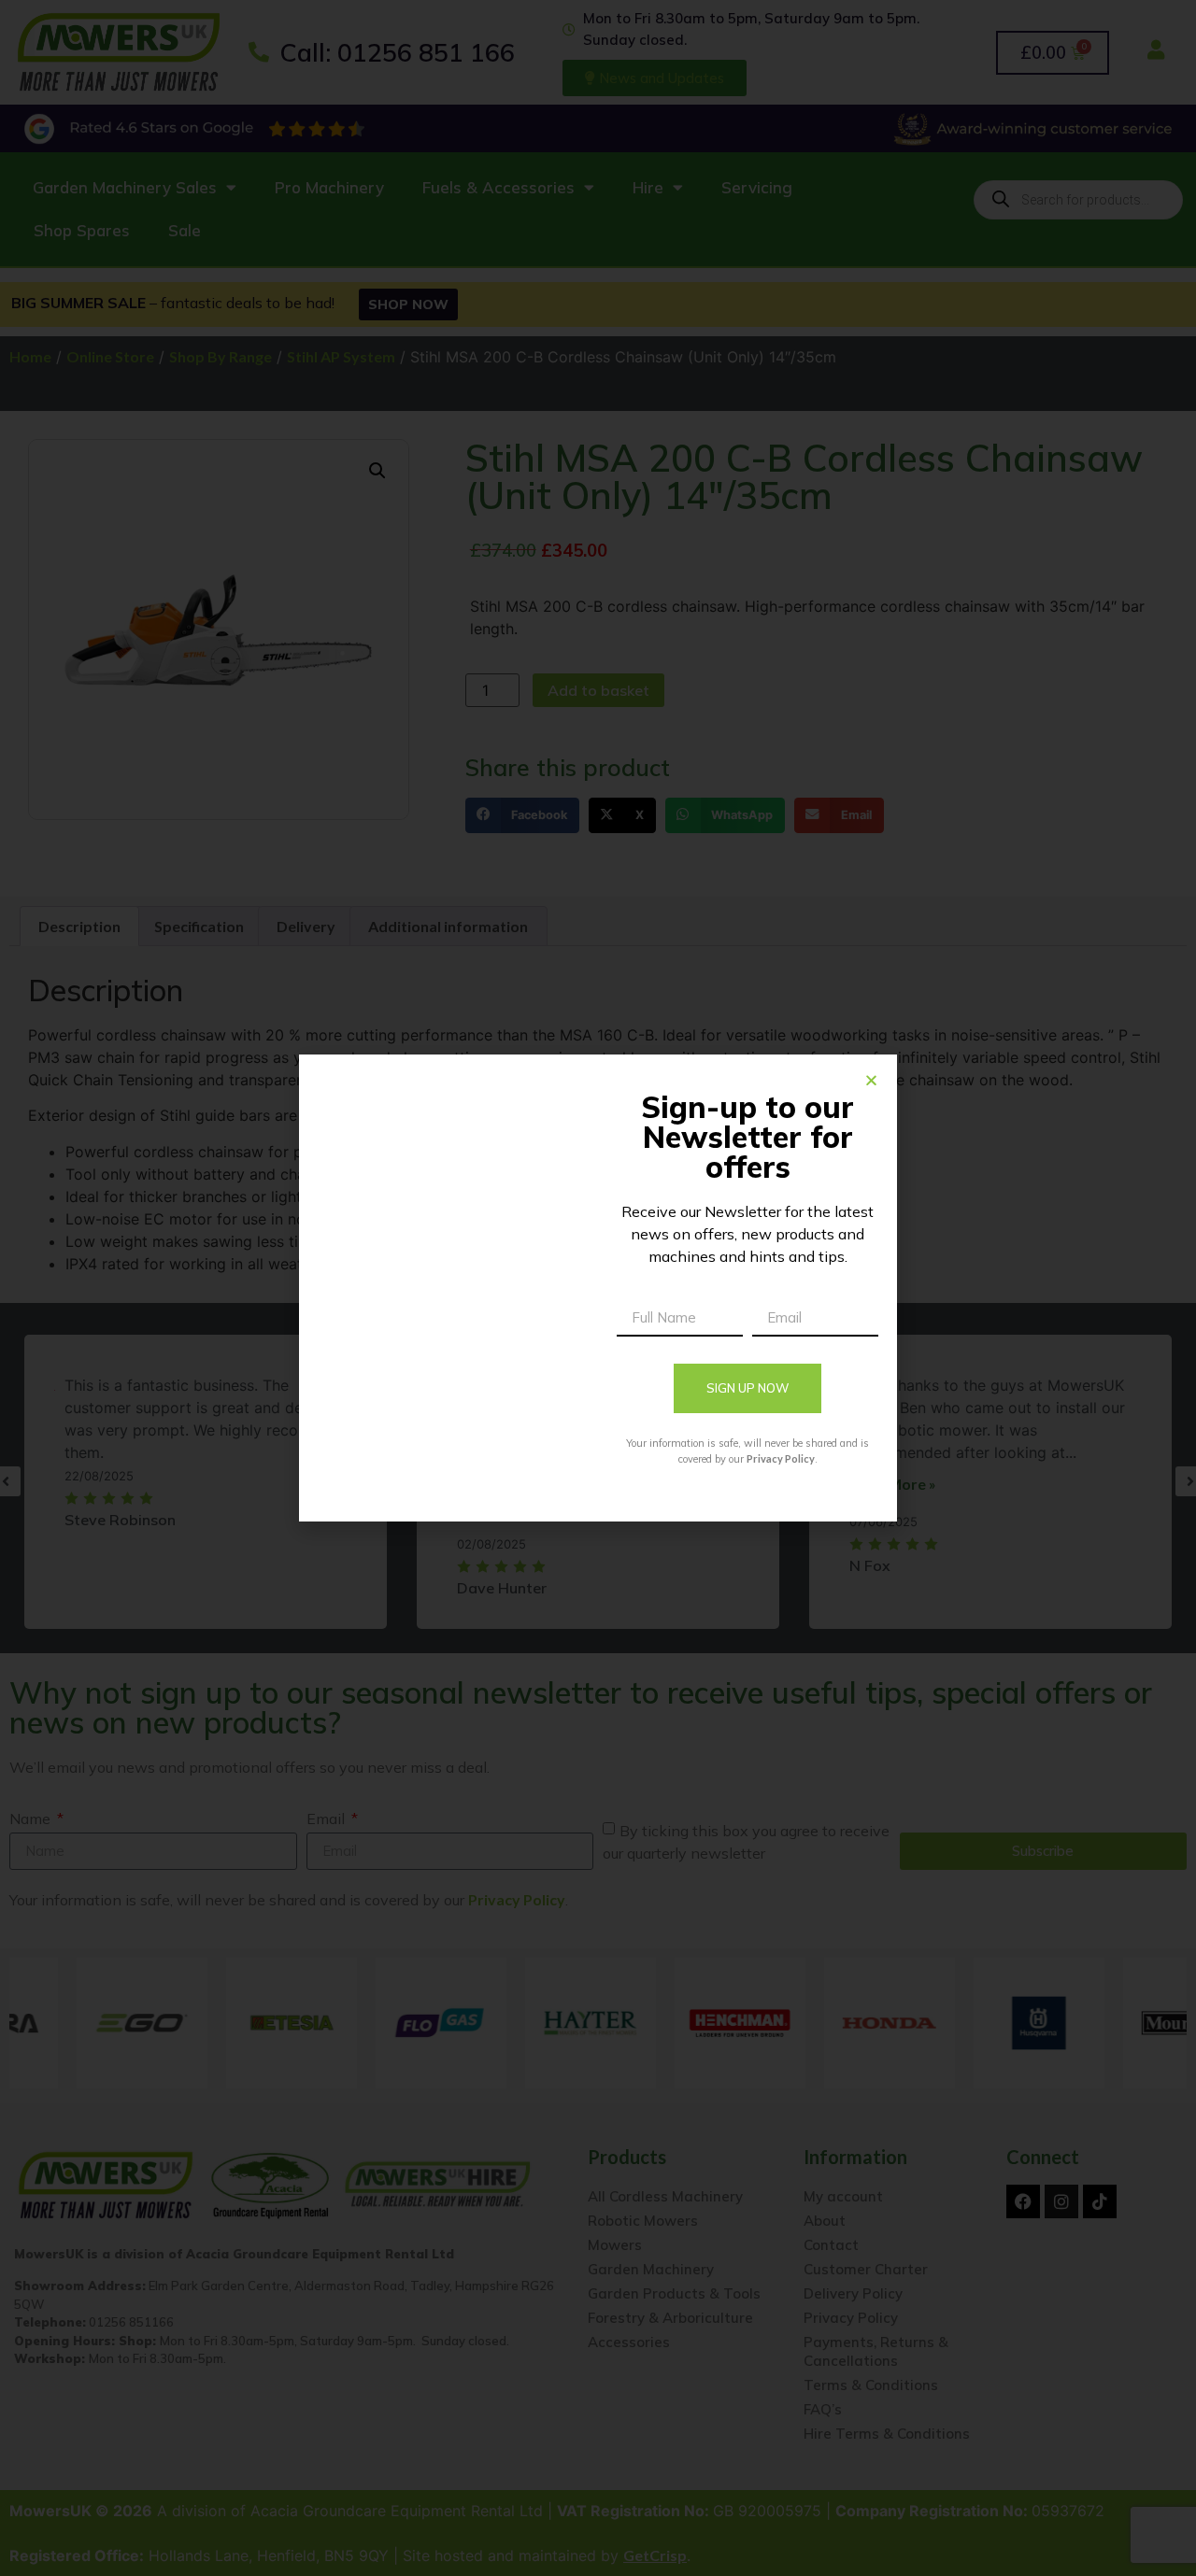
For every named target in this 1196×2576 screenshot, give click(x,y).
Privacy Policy (781, 1458)
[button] (871, 1080)
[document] (598, 1288)
